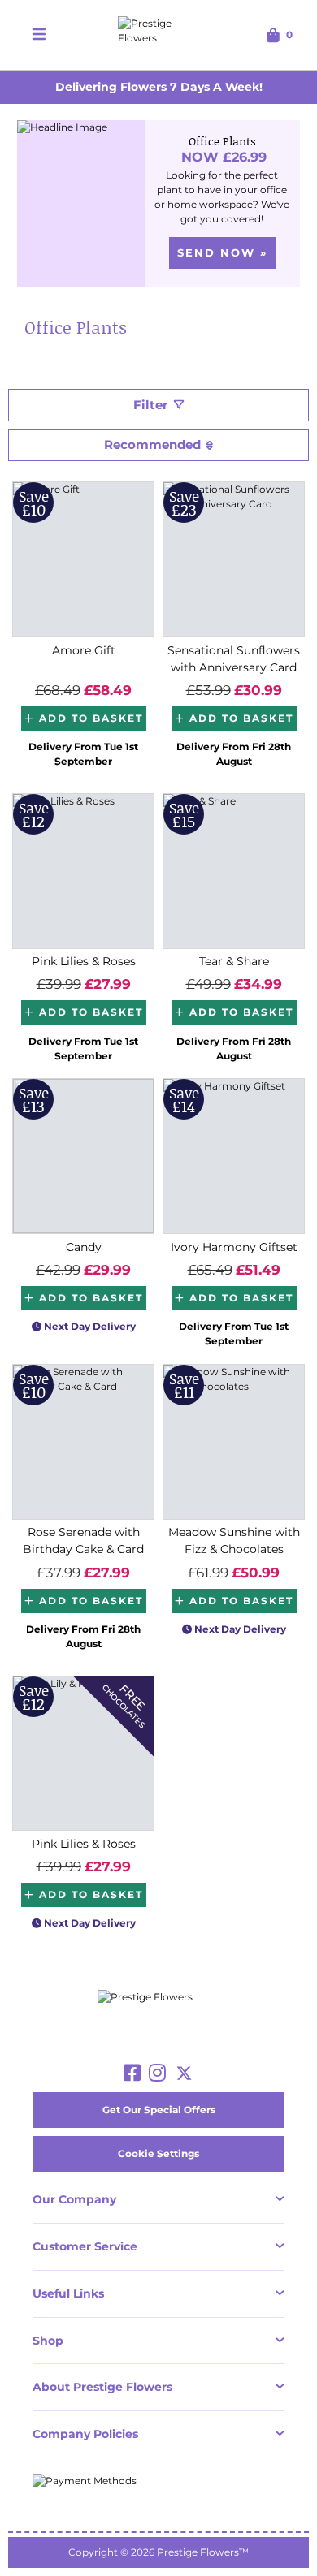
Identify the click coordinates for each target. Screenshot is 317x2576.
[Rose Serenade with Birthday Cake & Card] (83, 1442)
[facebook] (132, 2073)
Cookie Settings (158, 2153)
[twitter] (184, 2073)
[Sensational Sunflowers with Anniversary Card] (234, 559)
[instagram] (157, 2073)
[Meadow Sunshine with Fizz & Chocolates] (234, 1442)
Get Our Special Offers (159, 2110)
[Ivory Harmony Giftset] (234, 1156)
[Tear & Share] (234, 871)
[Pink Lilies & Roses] (83, 871)
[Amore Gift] (83, 559)
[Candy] (83, 1156)
